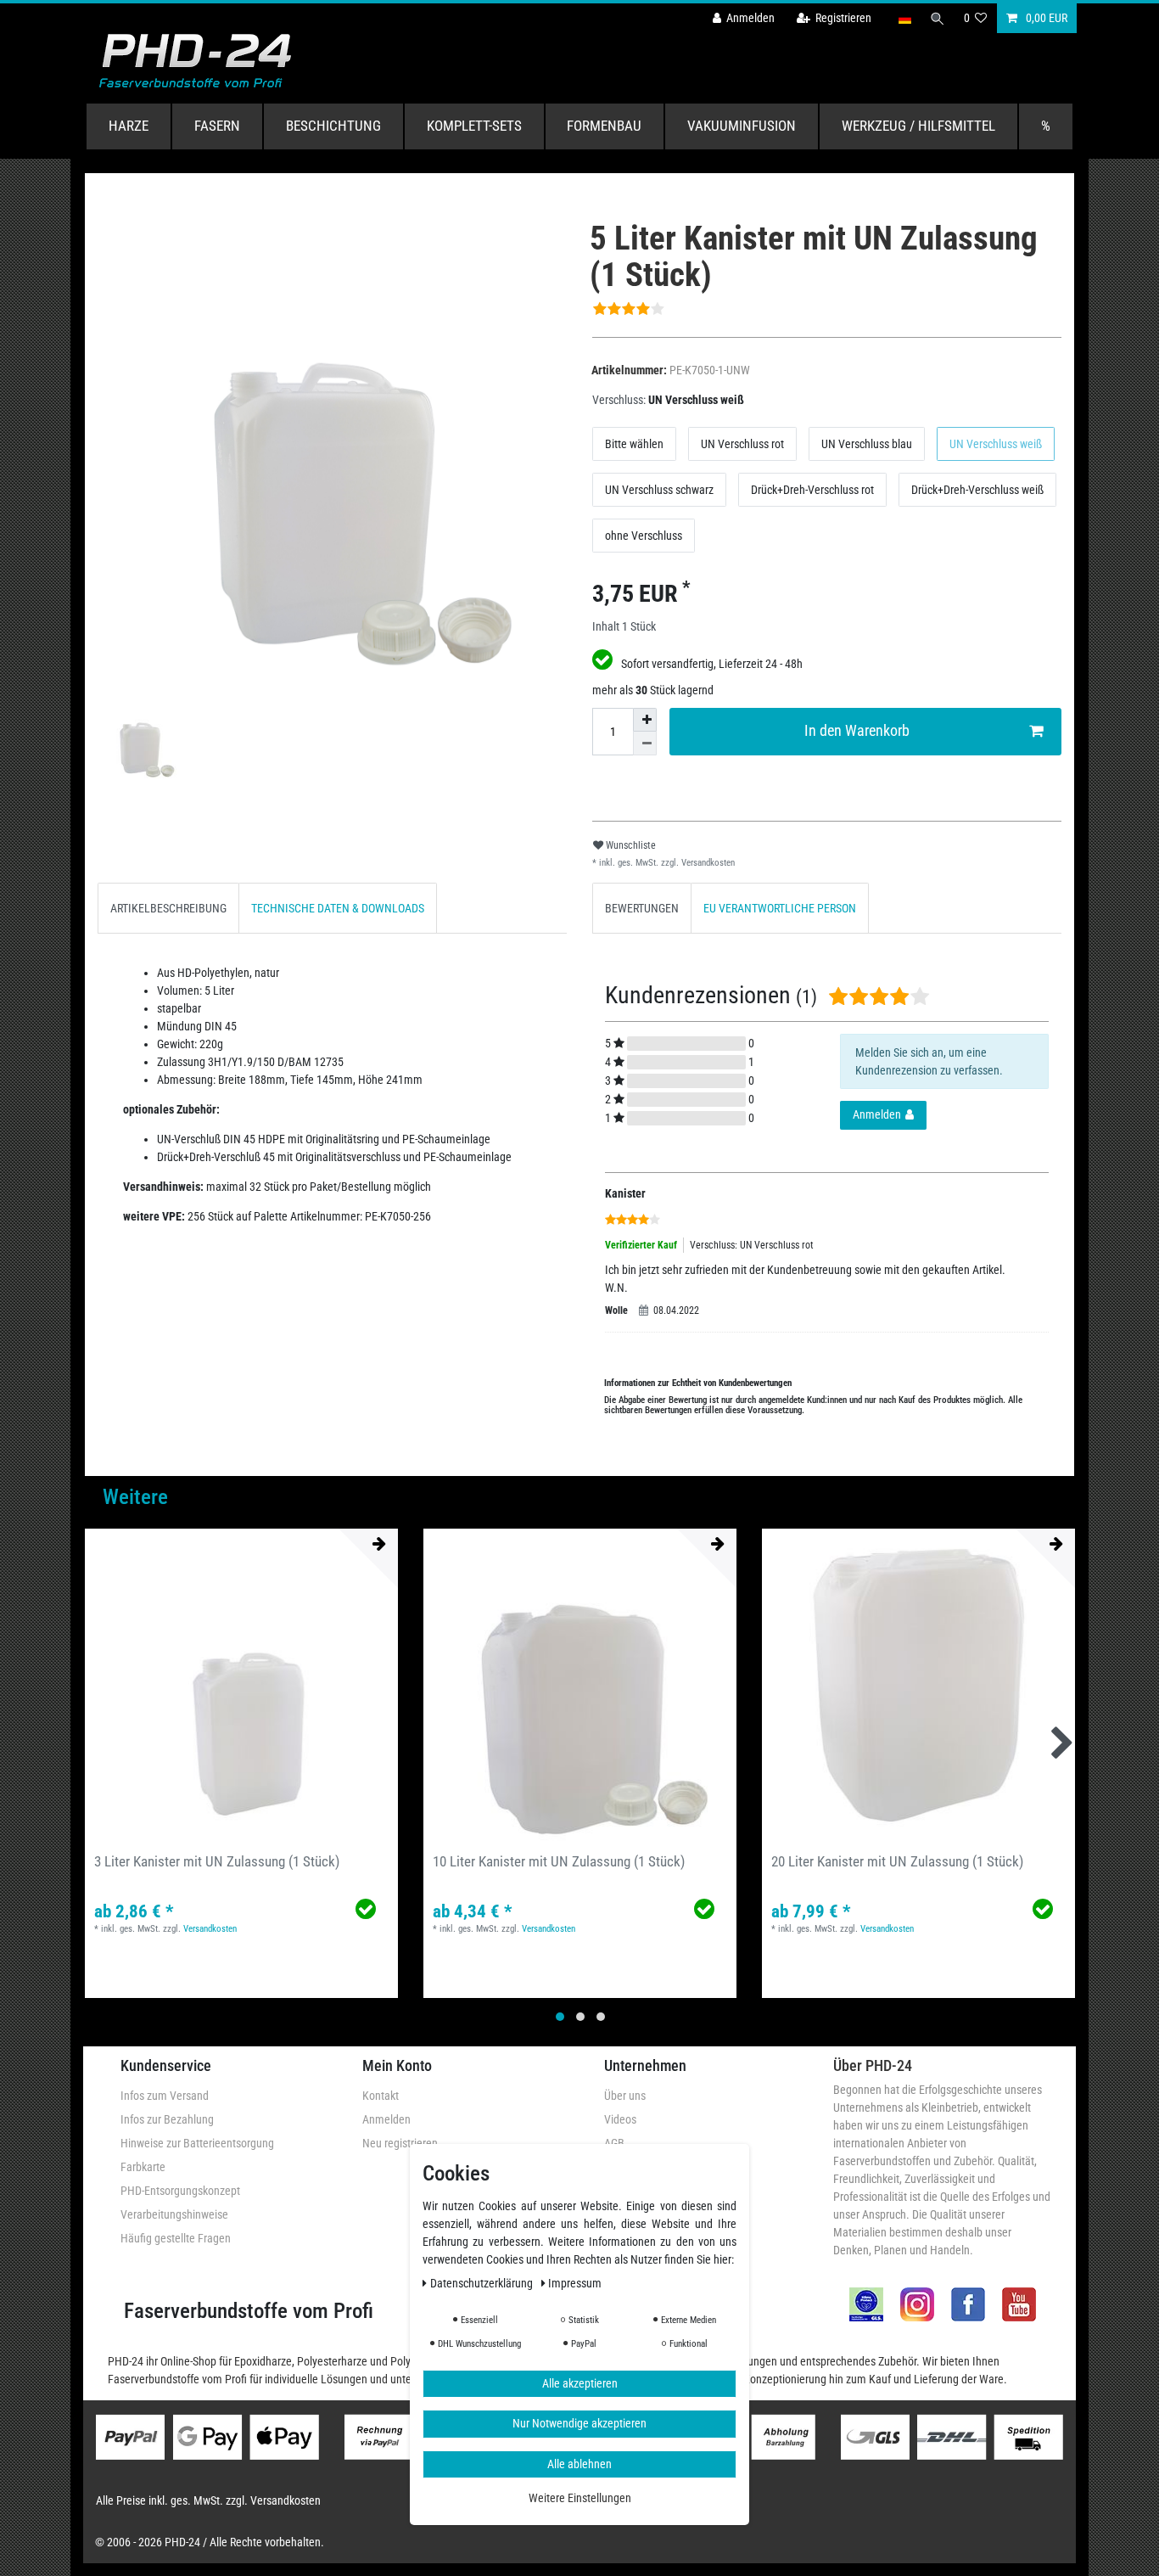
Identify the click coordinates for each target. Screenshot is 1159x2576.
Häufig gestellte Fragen (176, 2238)
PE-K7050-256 (398, 1216)
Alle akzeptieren (580, 2382)
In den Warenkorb (857, 731)
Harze (129, 126)
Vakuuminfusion (742, 126)
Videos (620, 2119)
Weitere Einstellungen (580, 2498)
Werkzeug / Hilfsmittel (918, 126)
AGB (614, 2143)
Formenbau (604, 126)
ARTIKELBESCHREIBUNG (168, 908)
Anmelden (386, 2119)
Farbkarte (143, 2167)
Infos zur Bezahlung (167, 2119)
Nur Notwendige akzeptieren (579, 2423)
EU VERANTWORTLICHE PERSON (780, 908)
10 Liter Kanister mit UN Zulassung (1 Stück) (559, 1861)
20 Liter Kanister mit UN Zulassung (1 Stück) (897, 1861)
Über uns (625, 2096)
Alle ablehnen (579, 2463)
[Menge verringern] (645, 744)
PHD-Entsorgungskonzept (180, 2191)
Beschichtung (333, 126)
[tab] (168, 908)
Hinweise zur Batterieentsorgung (197, 2143)
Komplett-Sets (474, 126)
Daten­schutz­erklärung (483, 2282)
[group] (241, 1685)
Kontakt (381, 2096)
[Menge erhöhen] (645, 720)
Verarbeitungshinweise (174, 2214)
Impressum (575, 2282)
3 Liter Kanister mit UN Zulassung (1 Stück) (217, 1861)
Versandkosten (707, 863)
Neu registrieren (400, 2143)
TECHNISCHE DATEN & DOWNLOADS (338, 908)
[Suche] (938, 18)
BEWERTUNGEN (642, 908)
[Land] (904, 18)
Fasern (217, 126)
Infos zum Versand (165, 2096)
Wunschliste (630, 845)
